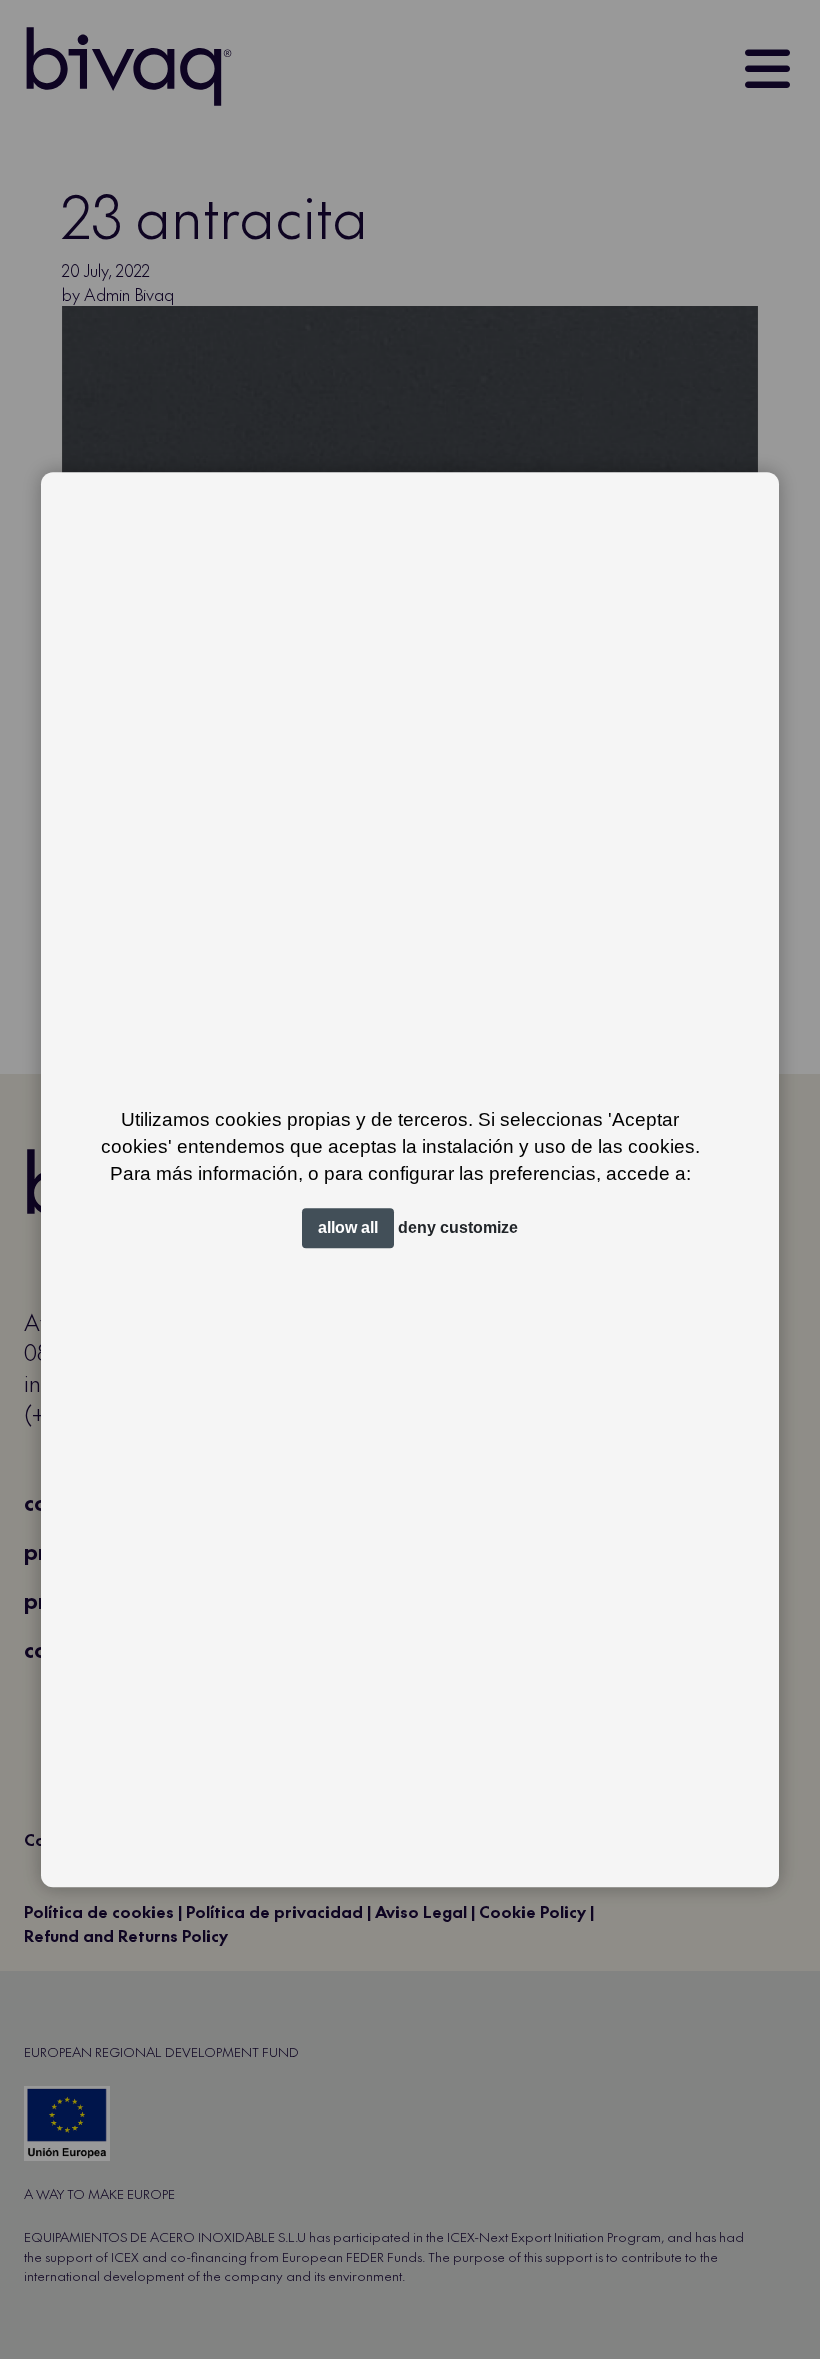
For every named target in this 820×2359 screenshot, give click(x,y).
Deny (417, 1227)
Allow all (348, 1227)
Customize (479, 1227)
